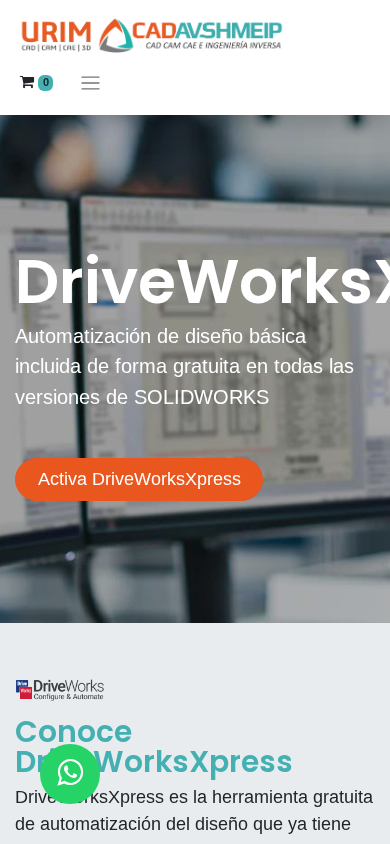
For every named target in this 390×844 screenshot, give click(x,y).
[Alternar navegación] (90, 82)
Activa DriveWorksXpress (139, 479)
